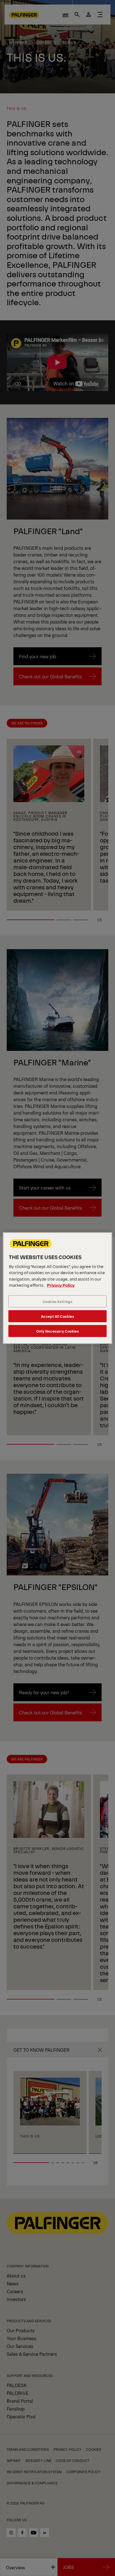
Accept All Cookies (58, 1316)
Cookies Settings (58, 1301)
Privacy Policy (61, 1285)
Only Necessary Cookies (57, 1331)
